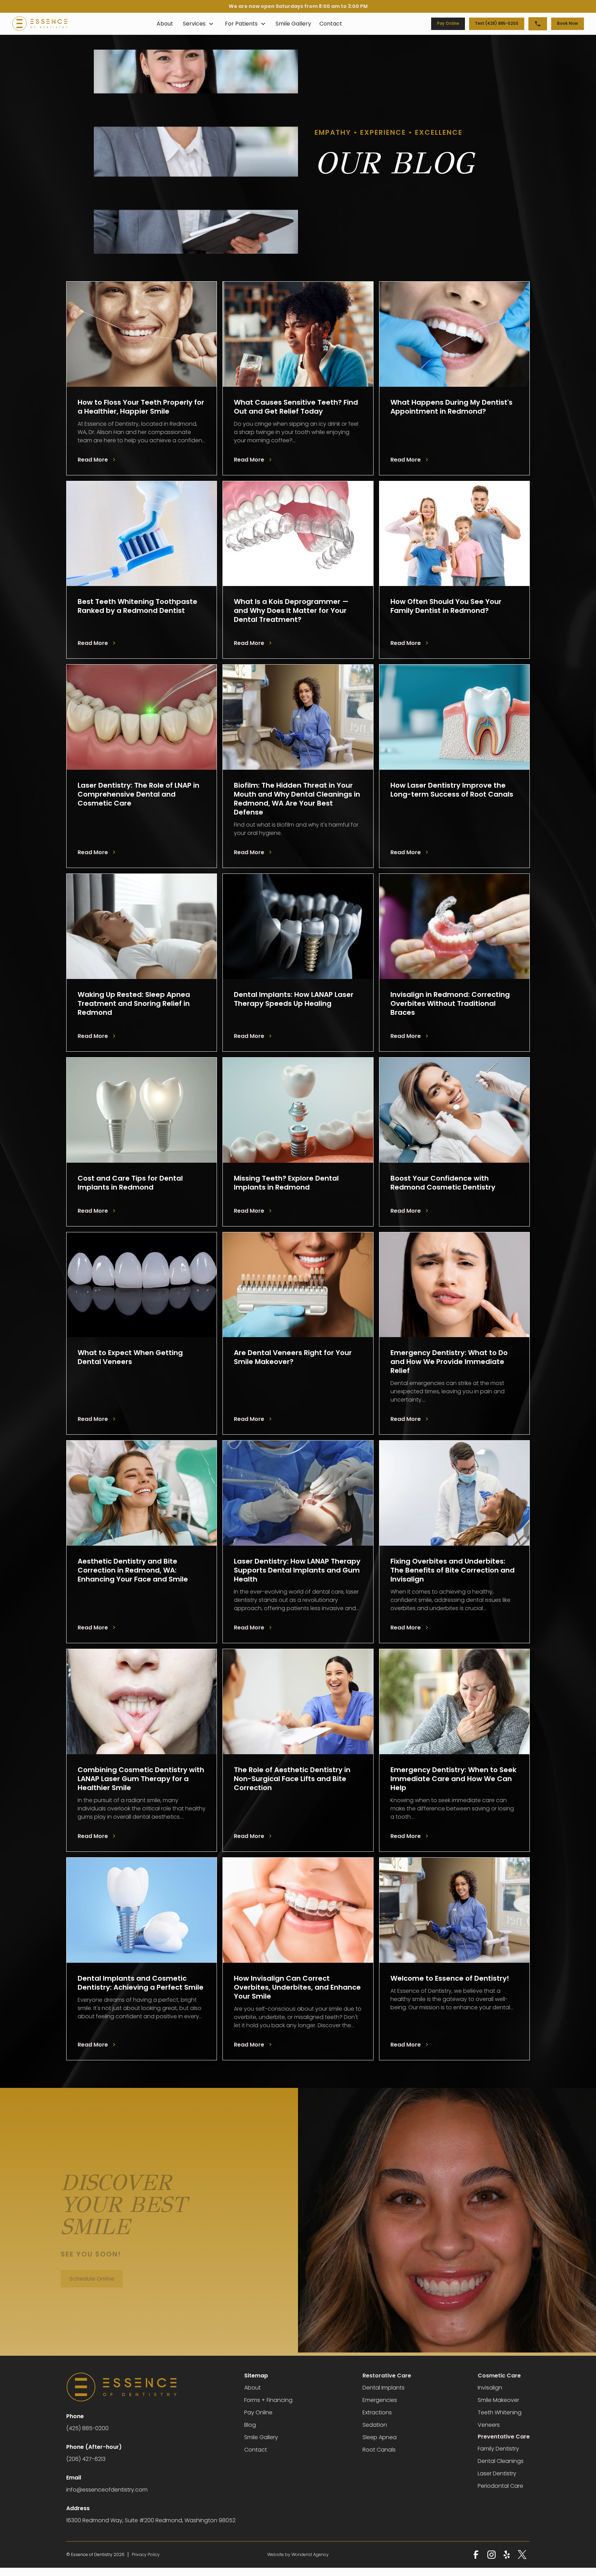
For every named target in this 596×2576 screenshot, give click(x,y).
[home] (40, 24)
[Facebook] (476, 2555)
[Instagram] (491, 2555)
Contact (331, 24)
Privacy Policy (146, 2554)
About (165, 24)
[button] (198, 24)
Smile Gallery (293, 24)
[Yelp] (507, 2555)
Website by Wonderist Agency (298, 2554)
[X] (522, 2555)
